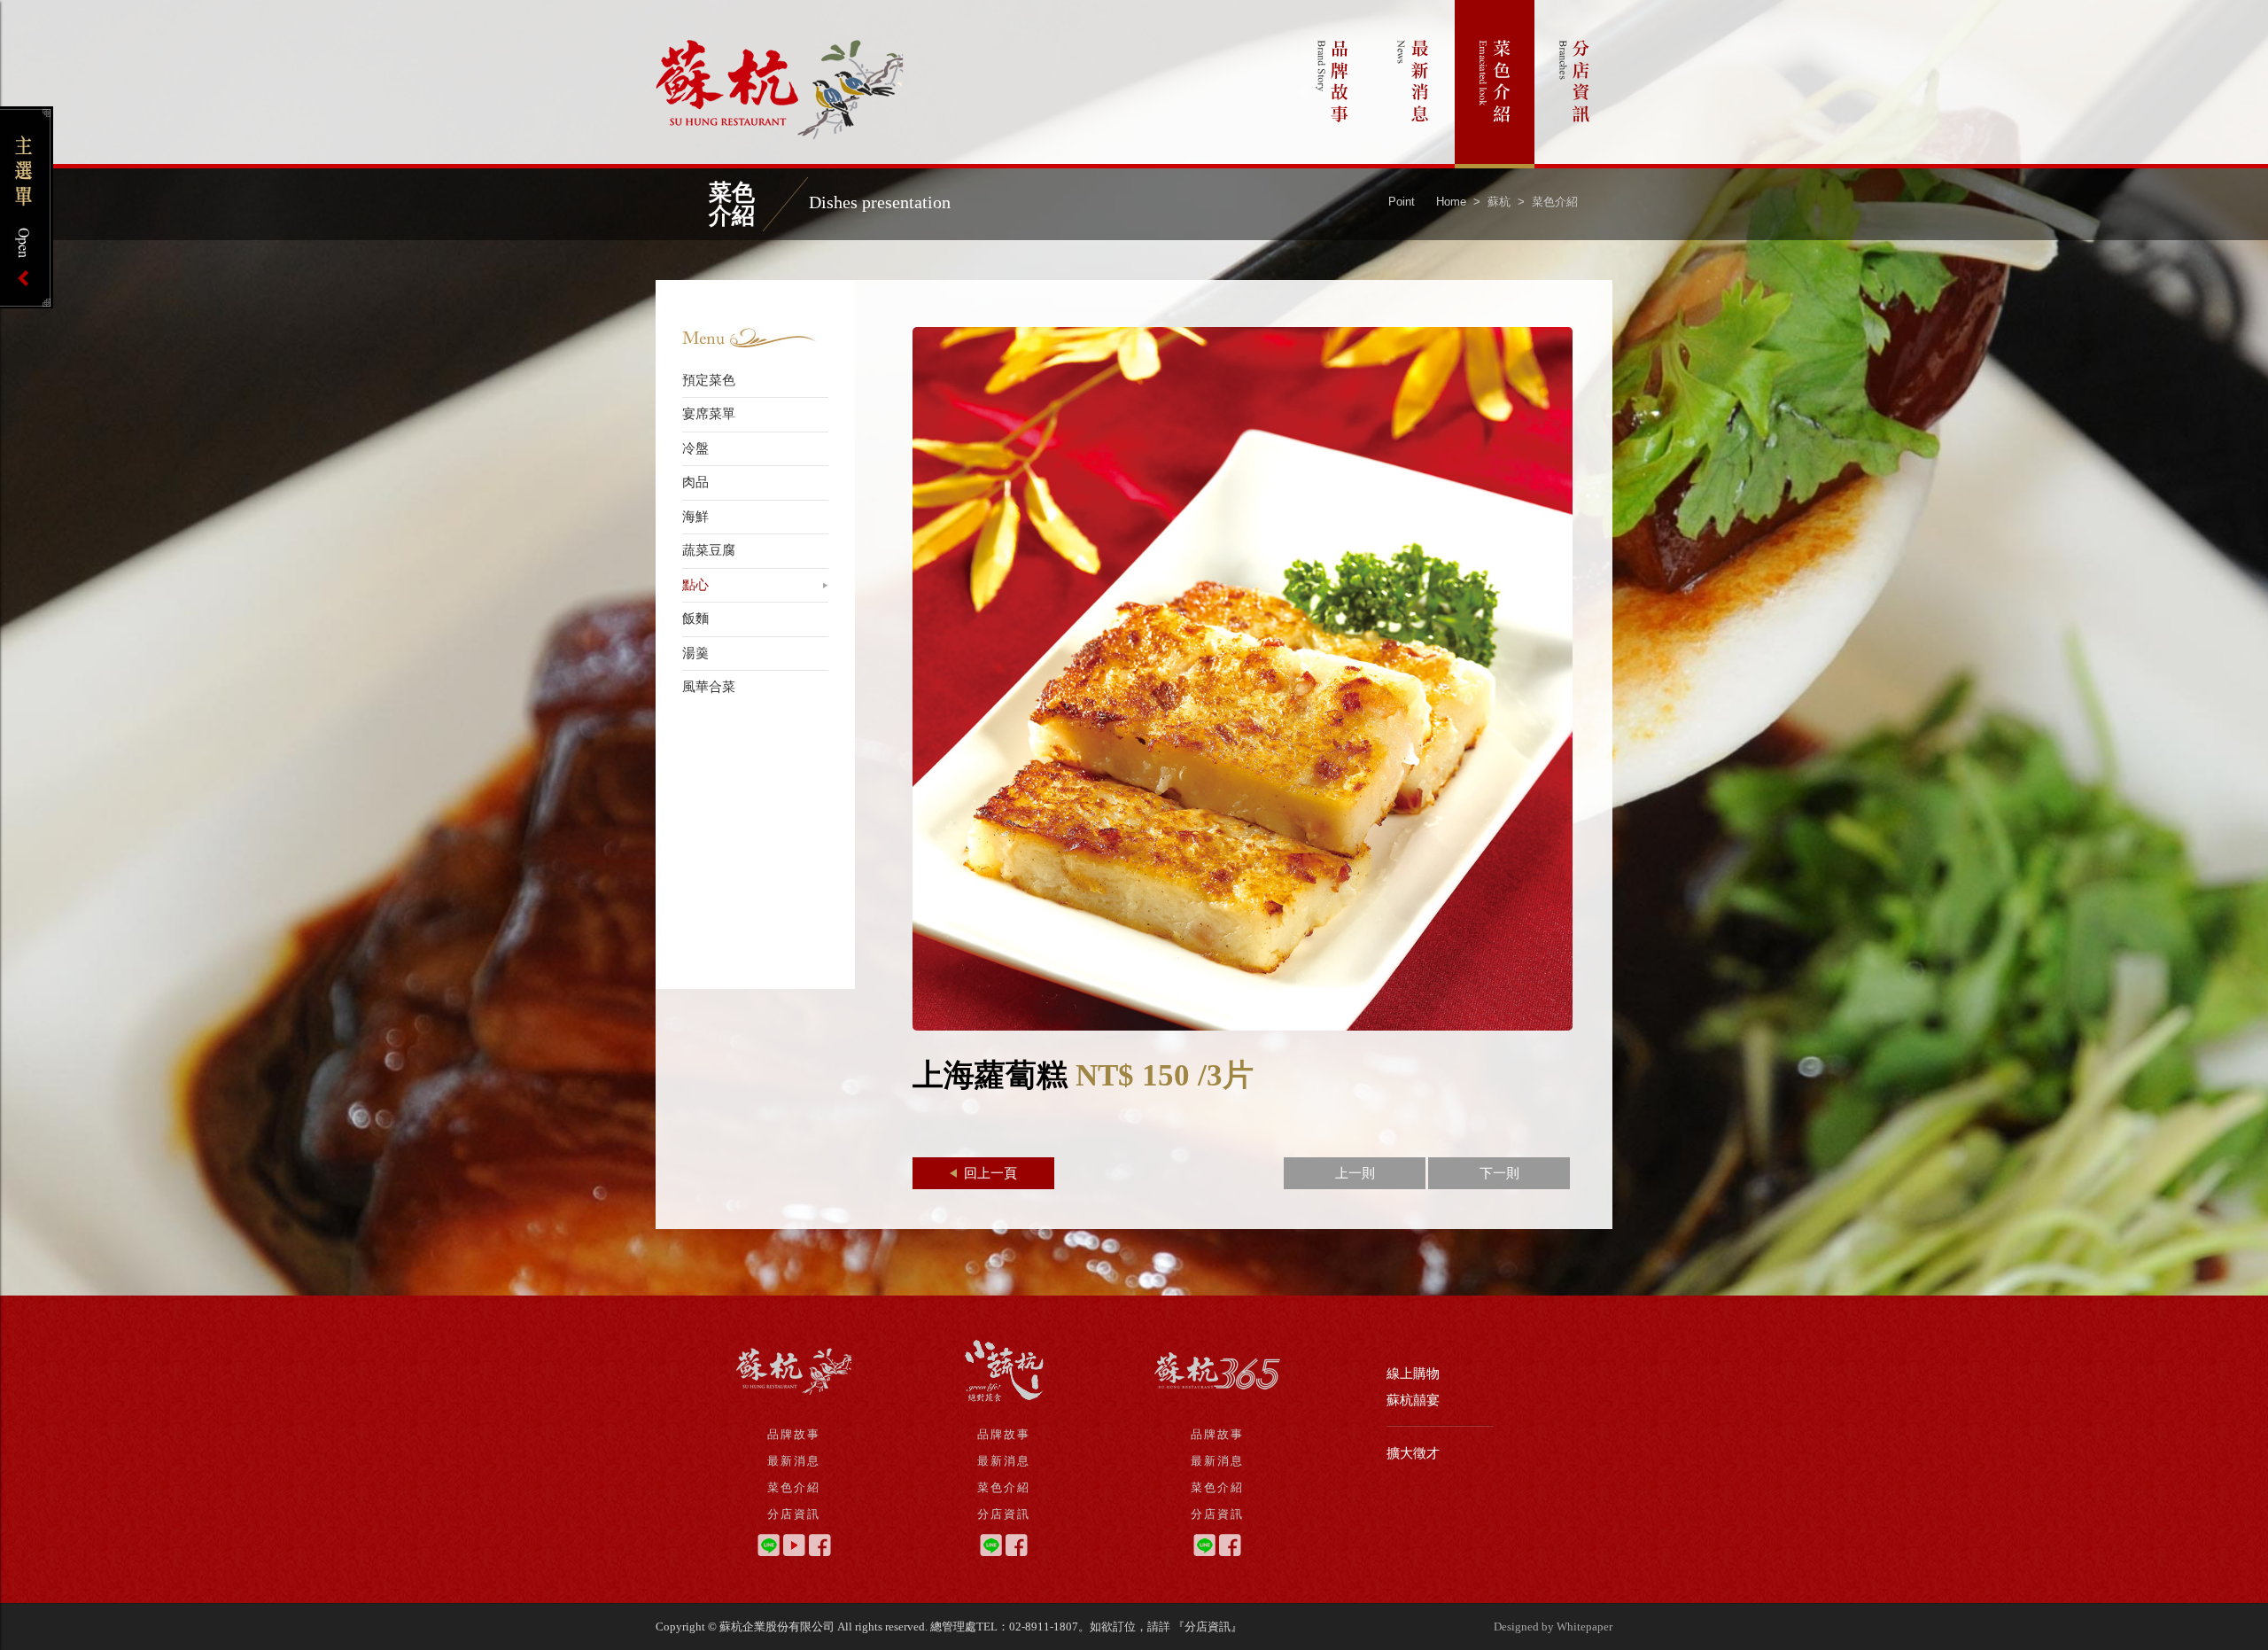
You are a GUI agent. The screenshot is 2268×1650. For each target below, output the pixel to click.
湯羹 (695, 653)
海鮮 (695, 517)
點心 (695, 585)
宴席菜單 (709, 414)
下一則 (1499, 1173)
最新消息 (1414, 84)
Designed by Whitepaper (1553, 1627)
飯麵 (695, 619)
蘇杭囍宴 (1413, 1400)
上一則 (1355, 1173)
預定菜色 (709, 380)
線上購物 (1413, 1374)
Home (1451, 202)
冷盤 (695, 448)
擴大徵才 (1413, 1453)
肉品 (695, 482)
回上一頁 (989, 1173)
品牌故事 (1333, 84)
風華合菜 (709, 687)
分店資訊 (1575, 84)
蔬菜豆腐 (709, 550)
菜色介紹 (1495, 84)
